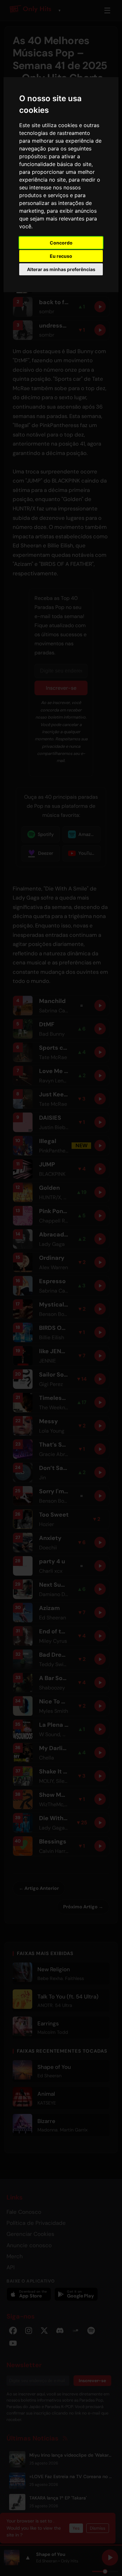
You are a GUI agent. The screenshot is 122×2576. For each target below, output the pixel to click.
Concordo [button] (61, 243)
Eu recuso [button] (61, 256)
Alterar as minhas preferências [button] (61, 269)
